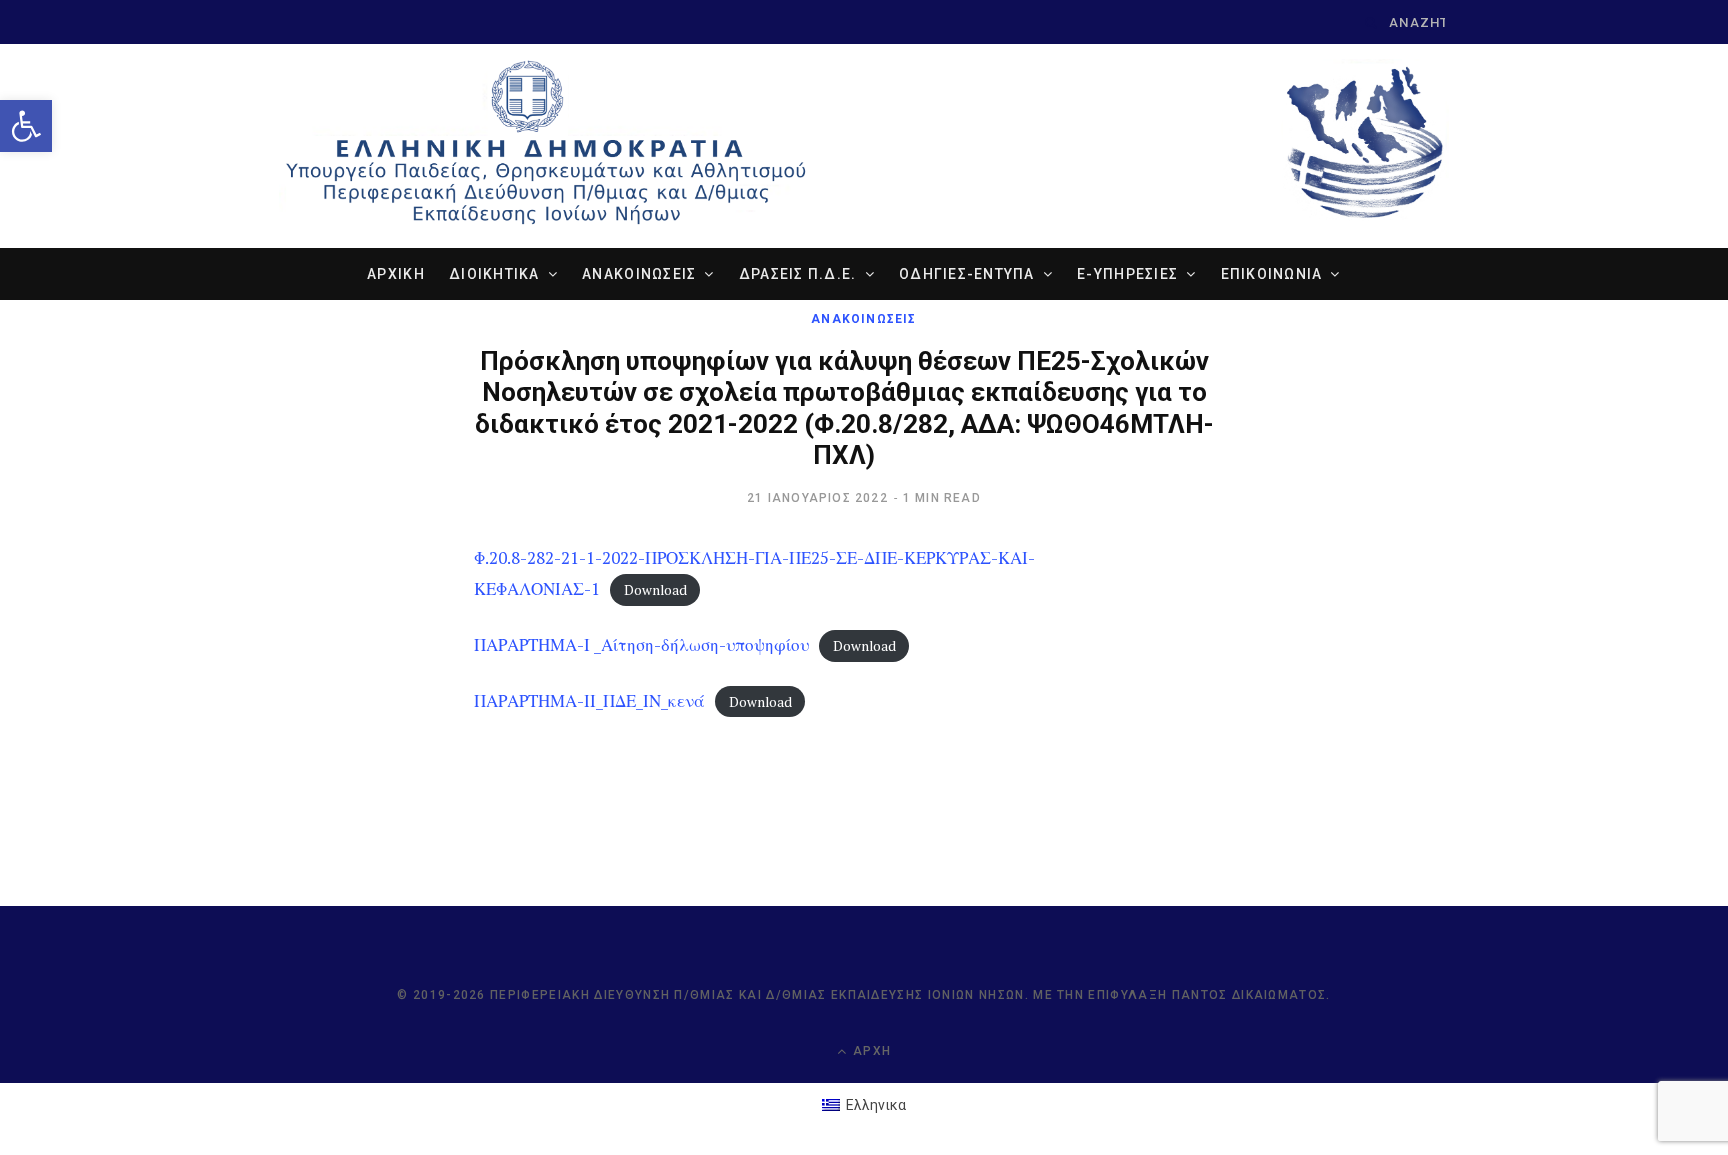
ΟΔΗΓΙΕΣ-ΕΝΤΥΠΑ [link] (967, 274)
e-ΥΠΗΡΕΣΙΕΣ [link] (1127, 274)
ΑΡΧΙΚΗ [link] (396, 274)
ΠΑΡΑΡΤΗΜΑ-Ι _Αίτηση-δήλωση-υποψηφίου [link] (641, 644)
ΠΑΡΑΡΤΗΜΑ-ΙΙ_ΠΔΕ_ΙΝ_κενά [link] (589, 700)
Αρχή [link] (870, 1051)
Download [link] (655, 590)
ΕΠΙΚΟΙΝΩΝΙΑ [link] (1272, 274)
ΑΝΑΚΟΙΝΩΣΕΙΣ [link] (639, 274)
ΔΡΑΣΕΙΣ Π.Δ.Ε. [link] (798, 274)
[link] (26, 126)
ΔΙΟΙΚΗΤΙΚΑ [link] (494, 274)
